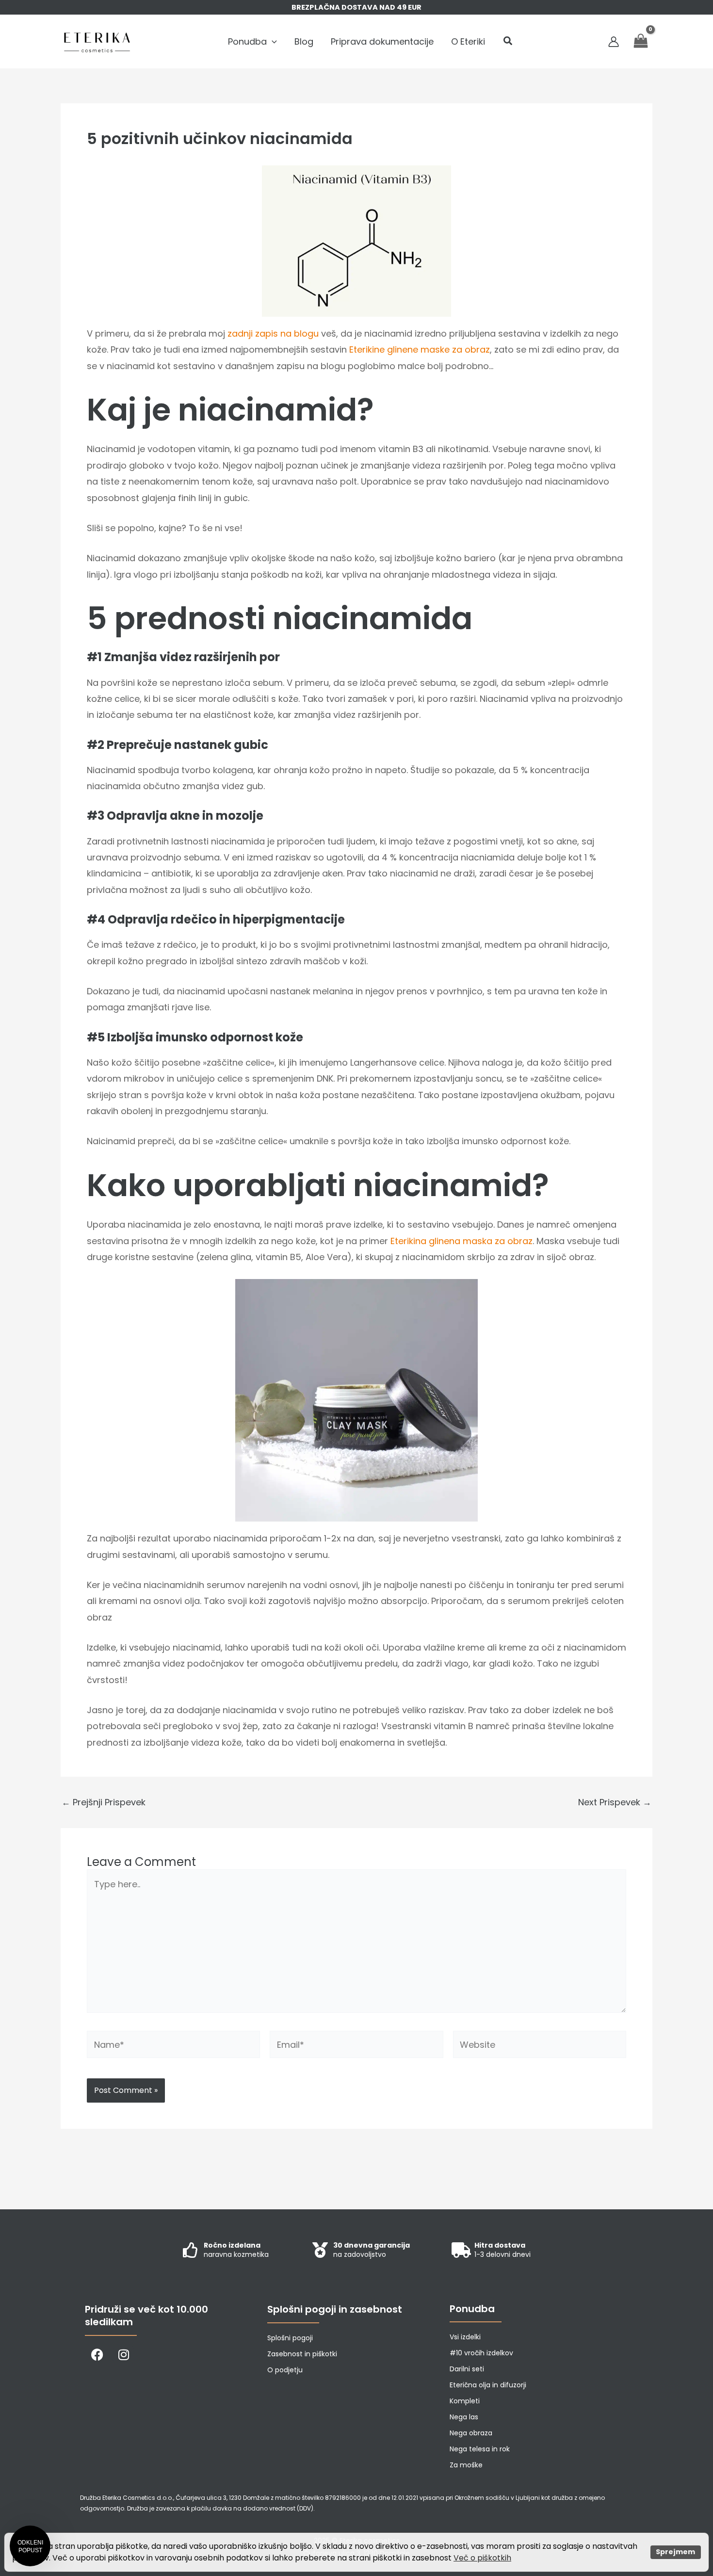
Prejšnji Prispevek (104, 1802)
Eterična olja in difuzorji (488, 2385)
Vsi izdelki (465, 2337)
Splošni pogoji (290, 2338)
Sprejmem (675, 2552)
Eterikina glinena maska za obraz (462, 1241)
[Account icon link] (614, 42)
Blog (304, 41)
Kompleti (465, 2401)
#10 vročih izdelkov (481, 2353)
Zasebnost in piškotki (302, 2354)
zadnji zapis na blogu (273, 333)
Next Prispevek (615, 1802)
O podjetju (285, 2370)
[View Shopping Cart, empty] (641, 41)
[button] (272, 42)
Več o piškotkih (482, 2558)
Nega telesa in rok (480, 2449)
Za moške (466, 2465)
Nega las (464, 2417)
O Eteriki (468, 41)
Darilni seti (467, 2369)
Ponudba (247, 41)
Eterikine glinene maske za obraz (420, 349)
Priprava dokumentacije (382, 41)
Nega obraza (471, 2433)
